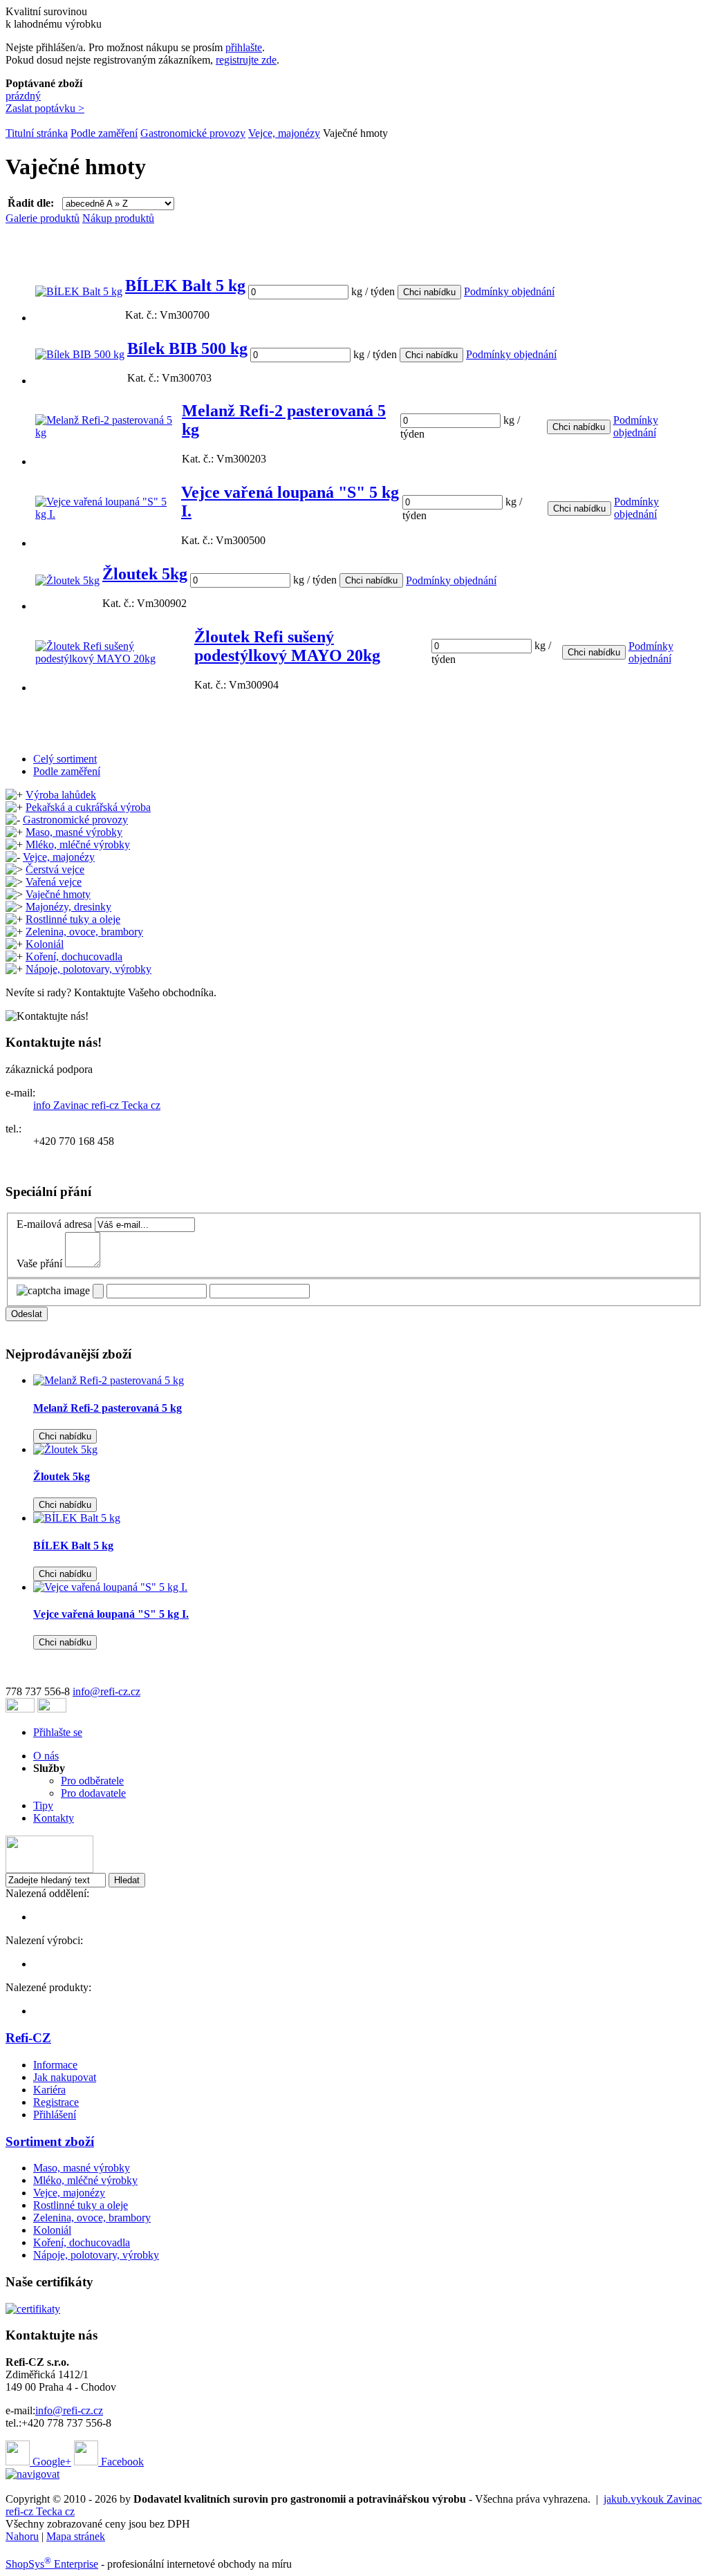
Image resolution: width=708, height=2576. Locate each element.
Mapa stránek (76, 2536)
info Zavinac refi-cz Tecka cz (97, 1105)
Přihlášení (55, 2115)
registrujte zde (246, 60)
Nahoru (22, 2536)
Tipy (43, 1805)
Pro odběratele (92, 1781)
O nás (46, 1756)
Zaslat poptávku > (45, 108)
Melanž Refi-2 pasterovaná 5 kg (108, 1408)
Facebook (121, 2462)
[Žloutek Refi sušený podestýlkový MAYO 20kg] (113, 659)
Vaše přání (39, 1263)
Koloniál (45, 944)
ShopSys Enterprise (52, 2564)
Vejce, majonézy (284, 133)
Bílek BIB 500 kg (187, 348)
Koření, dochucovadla (74, 956)
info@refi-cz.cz (106, 1691)
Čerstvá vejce (55, 869)
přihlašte (244, 47)
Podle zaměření (104, 133)
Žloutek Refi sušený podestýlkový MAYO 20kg (287, 646)
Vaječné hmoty (58, 894)
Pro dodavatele (93, 1793)
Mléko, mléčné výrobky (78, 844)
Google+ (50, 2462)
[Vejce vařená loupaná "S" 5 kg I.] (107, 514)
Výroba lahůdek (61, 795)
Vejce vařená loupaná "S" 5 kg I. (111, 1614)
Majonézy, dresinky (68, 907)
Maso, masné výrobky (74, 832)
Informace (55, 2065)
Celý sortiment (65, 759)
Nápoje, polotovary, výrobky (88, 969)
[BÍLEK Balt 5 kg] (79, 291)
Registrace (56, 2102)
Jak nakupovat (65, 2077)
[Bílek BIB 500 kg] (80, 354)
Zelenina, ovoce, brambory (84, 932)
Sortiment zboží (50, 2141)
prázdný (23, 96)
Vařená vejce (54, 882)
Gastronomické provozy (193, 133)
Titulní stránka (37, 133)
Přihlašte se (58, 1732)
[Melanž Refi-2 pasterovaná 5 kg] (107, 432)
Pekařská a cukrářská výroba (88, 807)
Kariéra (49, 2090)
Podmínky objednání (509, 291)
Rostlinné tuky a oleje (73, 919)
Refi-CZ (28, 2038)
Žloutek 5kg (145, 574)
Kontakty (54, 1818)
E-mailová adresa (54, 1224)
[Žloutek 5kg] (67, 580)
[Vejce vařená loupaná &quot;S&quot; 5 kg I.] (110, 1587)
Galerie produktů (43, 218)
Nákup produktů (118, 218)
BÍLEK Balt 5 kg (185, 286)
